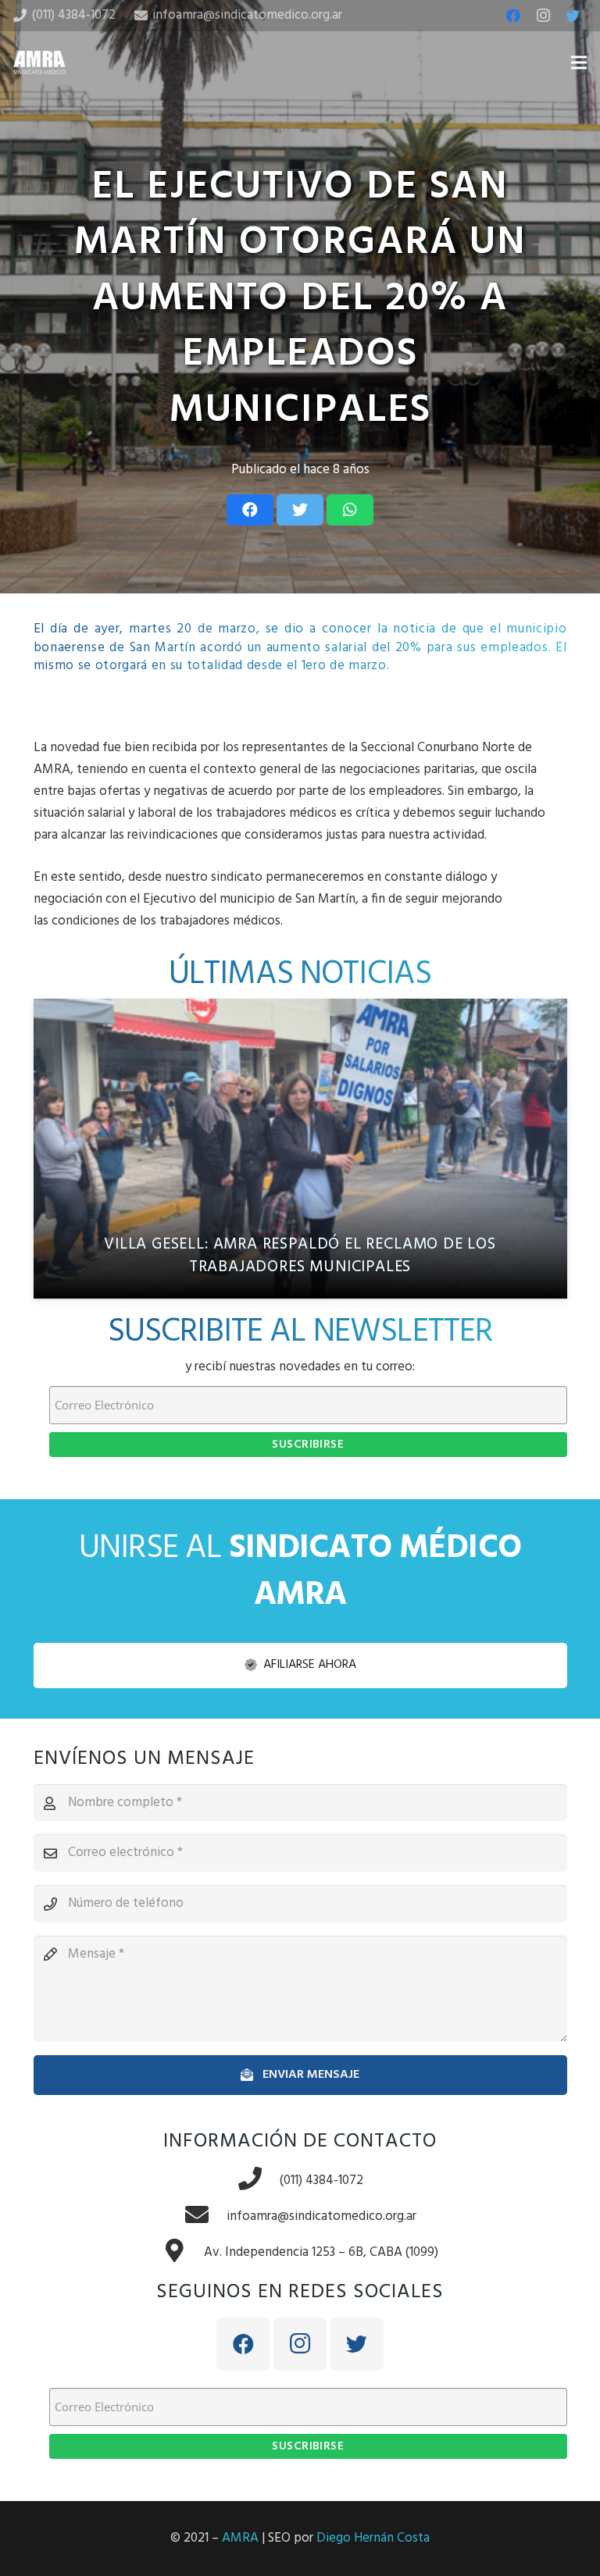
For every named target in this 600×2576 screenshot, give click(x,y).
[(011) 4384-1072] (259, 2181)
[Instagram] (543, 16)
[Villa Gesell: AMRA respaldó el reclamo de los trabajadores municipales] (300, 1149)
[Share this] (250, 510)
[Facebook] (513, 16)
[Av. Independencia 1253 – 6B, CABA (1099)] (183, 2253)
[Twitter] (573, 16)
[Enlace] (39, 62)
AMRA (240, 2538)
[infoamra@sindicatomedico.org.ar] (205, 2217)
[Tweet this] (300, 510)
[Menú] (579, 62)
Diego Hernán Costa (373, 2538)
